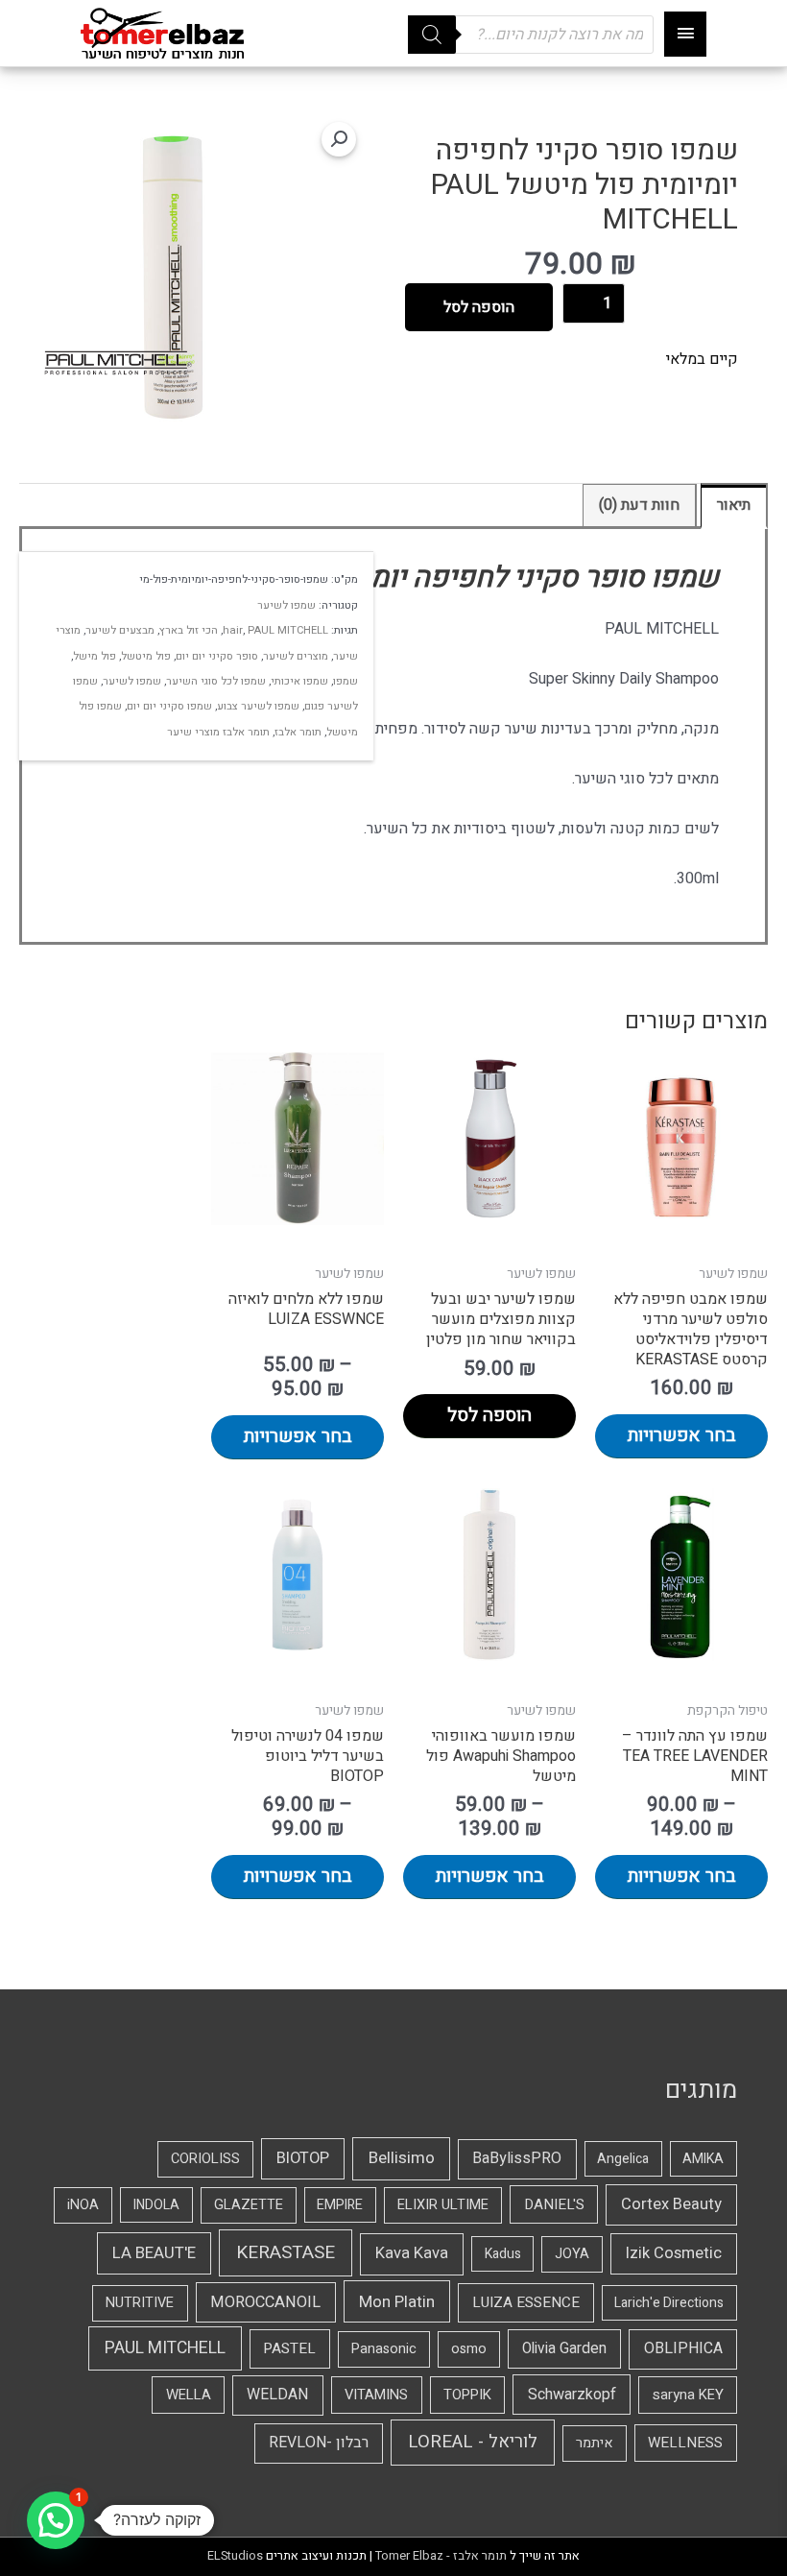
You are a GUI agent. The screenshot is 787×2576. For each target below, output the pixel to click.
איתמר (595, 2443)
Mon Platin (397, 2302)
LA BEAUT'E (154, 2253)
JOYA (572, 2254)
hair (233, 630)
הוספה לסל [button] (489, 1415)
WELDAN (277, 2395)
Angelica (623, 2159)
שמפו (346, 681)
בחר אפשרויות (682, 1435)
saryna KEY (688, 2395)
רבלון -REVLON (319, 2443)
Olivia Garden (564, 2349)
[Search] (432, 35)
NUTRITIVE (140, 2303)
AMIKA (703, 2159)
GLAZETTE (249, 2205)
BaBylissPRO (517, 2158)
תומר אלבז (298, 732)
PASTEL (289, 2348)
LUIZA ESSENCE (526, 2302)
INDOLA (156, 2205)
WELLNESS (685, 2443)
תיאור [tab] (734, 505)
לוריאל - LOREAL (473, 2442)
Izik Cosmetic (674, 2253)
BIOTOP (303, 2158)
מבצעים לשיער (120, 630)
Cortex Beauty (671, 2204)
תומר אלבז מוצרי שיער (218, 732)
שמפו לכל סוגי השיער (216, 681)
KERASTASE (286, 2252)
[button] (339, 139)
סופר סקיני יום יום (217, 656)
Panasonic (384, 2349)
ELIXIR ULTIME (443, 2205)
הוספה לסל (479, 307)
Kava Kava (412, 2253)
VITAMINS (376, 2395)
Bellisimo (402, 2158)
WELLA (189, 2395)
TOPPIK (467, 2395)
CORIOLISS (205, 2159)
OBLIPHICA (683, 2348)
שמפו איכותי (299, 681)
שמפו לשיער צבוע (258, 706)
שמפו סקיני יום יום (169, 706)
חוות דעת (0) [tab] (639, 505)
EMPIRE (340, 2205)
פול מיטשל (146, 656)
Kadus (503, 2254)
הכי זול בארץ (189, 630)
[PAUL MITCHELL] (118, 363)
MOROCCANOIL (265, 2302)
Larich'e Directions (669, 2303)
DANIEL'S (554, 2204)
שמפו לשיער (286, 605)
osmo (469, 2349)
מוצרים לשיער (296, 656)
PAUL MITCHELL (288, 630)
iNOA (83, 2205)
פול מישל (95, 656)
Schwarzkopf (572, 2395)
